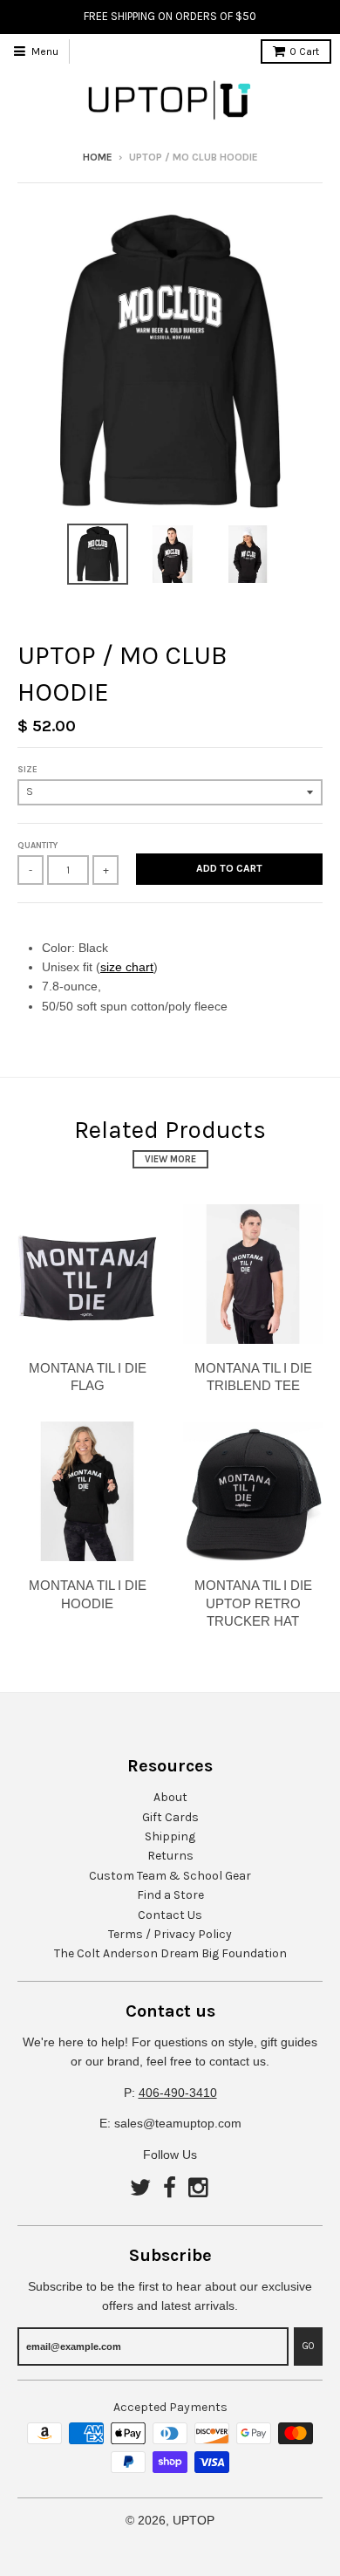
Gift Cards (170, 1817)
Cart (304, 51)
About (170, 1797)
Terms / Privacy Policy (170, 1934)
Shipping (170, 1836)
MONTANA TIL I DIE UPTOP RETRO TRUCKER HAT (253, 1603)
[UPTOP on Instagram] (200, 2189)
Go (308, 2346)
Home (98, 157)
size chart (127, 967)
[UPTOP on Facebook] (170, 2189)
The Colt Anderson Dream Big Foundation (170, 1953)
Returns (170, 1856)
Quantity (37, 846)
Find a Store (170, 1895)
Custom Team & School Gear (170, 1876)
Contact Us (170, 1915)
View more (170, 1159)
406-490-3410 (178, 2093)
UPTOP (194, 2520)
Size (27, 770)
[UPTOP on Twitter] (140, 2189)
